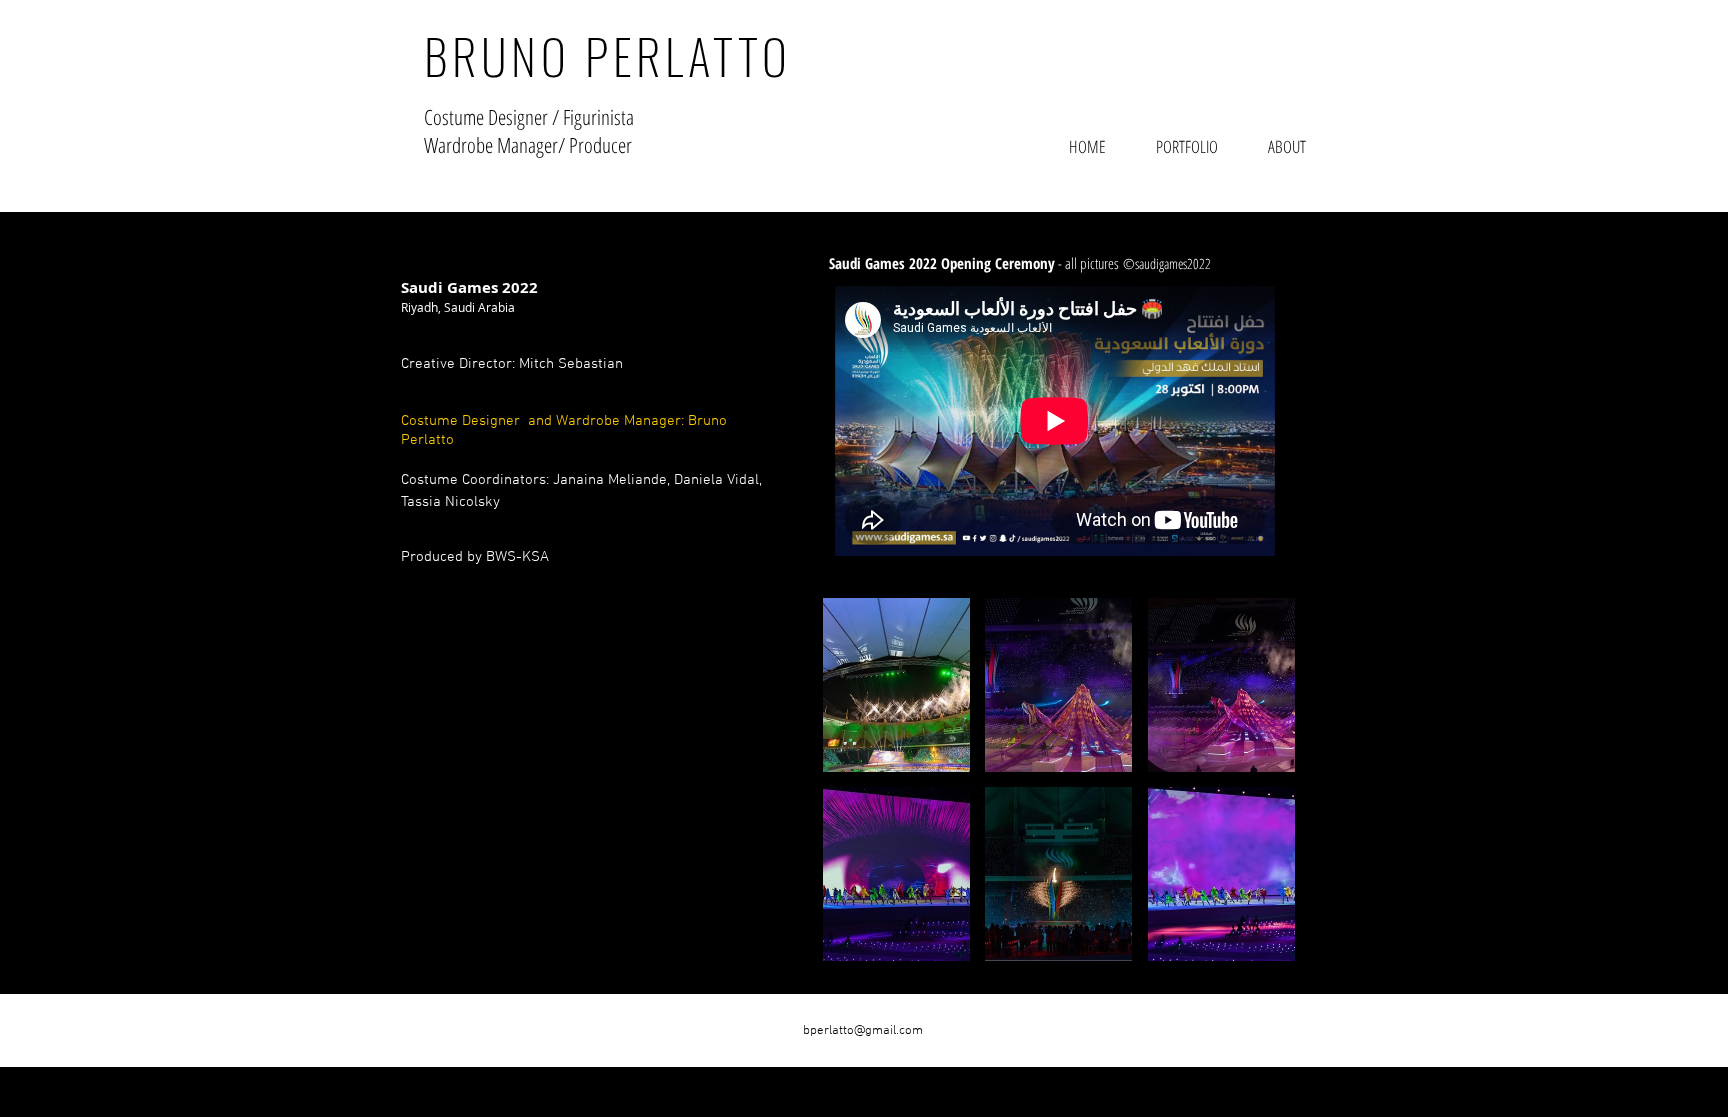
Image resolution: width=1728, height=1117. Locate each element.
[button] (896, 685)
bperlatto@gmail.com (863, 1031)
